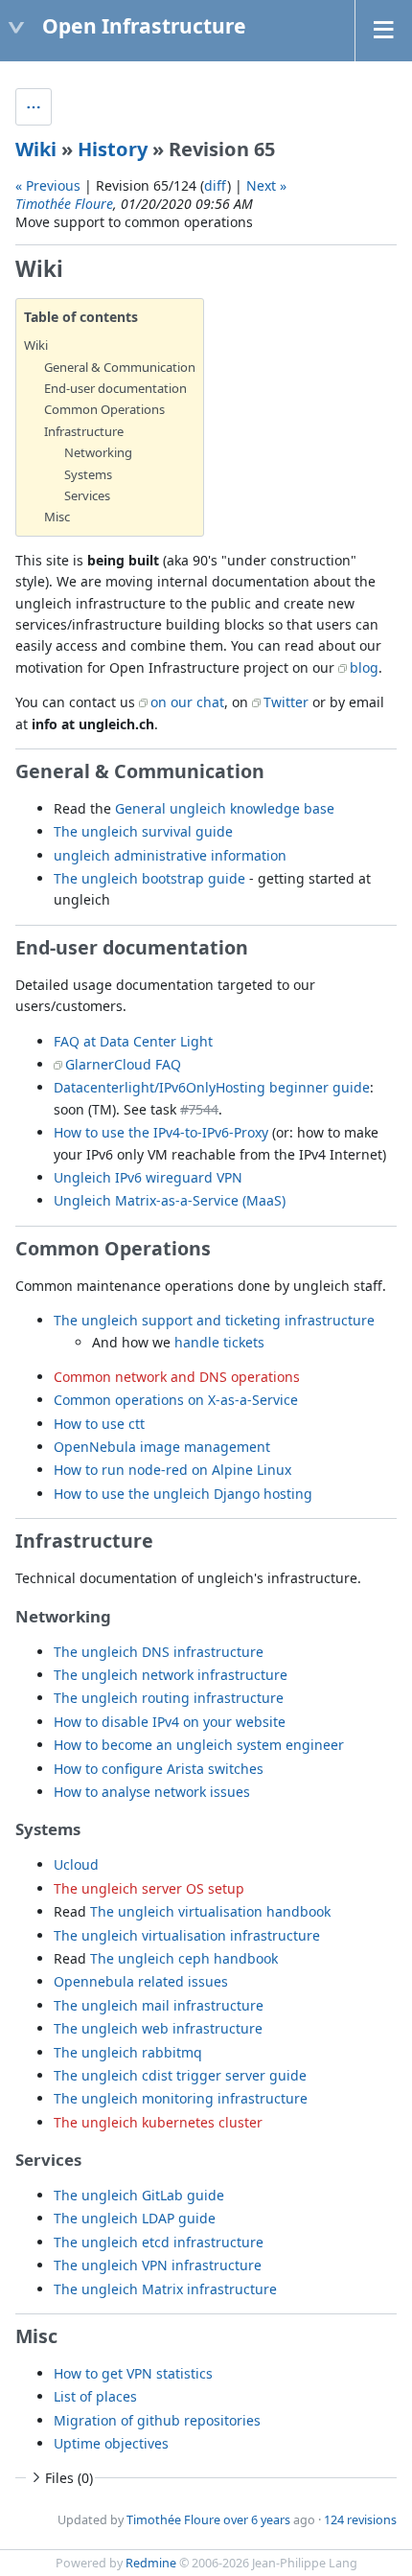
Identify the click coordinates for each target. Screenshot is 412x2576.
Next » (266, 185)
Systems (88, 474)
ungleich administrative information (170, 855)
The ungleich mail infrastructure (159, 2005)
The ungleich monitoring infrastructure (181, 2098)
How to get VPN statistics (133, 2373)
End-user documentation (115, 388)
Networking (98, 452)
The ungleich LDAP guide (135, 2218)
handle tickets (219, 1342)
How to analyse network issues (152, 1792)
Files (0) (69, 2478)
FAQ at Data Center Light (133, 1041)
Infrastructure (84, 431)
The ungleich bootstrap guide (149, 878)
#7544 (199, 1109)
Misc (57, 517)
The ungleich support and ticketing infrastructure (214, 1320)
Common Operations (104, 409)
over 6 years (257, 2520)
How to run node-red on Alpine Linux (172, 1470)
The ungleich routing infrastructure (169, 1698)
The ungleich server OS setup (149, 1888)
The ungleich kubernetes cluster (158, 2122)
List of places (95, 2396)
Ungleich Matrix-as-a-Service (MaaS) (170, 1200)
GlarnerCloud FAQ (123, 1064)
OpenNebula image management (162, 1447)
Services (87, 495)
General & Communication (120, 367)
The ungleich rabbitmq (128, 2052)
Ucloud (76, 1864)
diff (216, 185)
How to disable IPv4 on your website (170, 1722)
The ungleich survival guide (143, 831)
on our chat (187, 702)
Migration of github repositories (157, 2420)
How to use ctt (99, 1424)
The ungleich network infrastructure (171, 1675)
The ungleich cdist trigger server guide (180, 2075)
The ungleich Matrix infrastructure (165, 2289)
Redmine (151, 2563)
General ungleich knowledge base (225, 808)
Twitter (286, 702)
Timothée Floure (64, 204)
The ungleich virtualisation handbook (210, 1911)
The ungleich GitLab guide (139, 2195)
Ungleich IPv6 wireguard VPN (148, 1177)
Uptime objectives (111, 2443)
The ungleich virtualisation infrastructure (187, 1935)
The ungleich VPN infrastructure (158, 2265)
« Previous (48, 185)
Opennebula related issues (141, 1981)
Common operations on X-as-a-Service (176, 1400)
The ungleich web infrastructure (158, 2028)
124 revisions (360, 2520)
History (113, 149)
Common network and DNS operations (177, 1377)
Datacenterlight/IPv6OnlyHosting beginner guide (212, 1087)
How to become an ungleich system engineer (199, 1745)
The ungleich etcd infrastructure (159, 2242)
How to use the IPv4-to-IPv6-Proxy (161, 1132)
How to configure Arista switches (159, 1769)
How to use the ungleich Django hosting (183, 1494)
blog (364, 667)
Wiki (36, 149)
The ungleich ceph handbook (184, 1958)
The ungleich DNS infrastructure (159, 1652)
